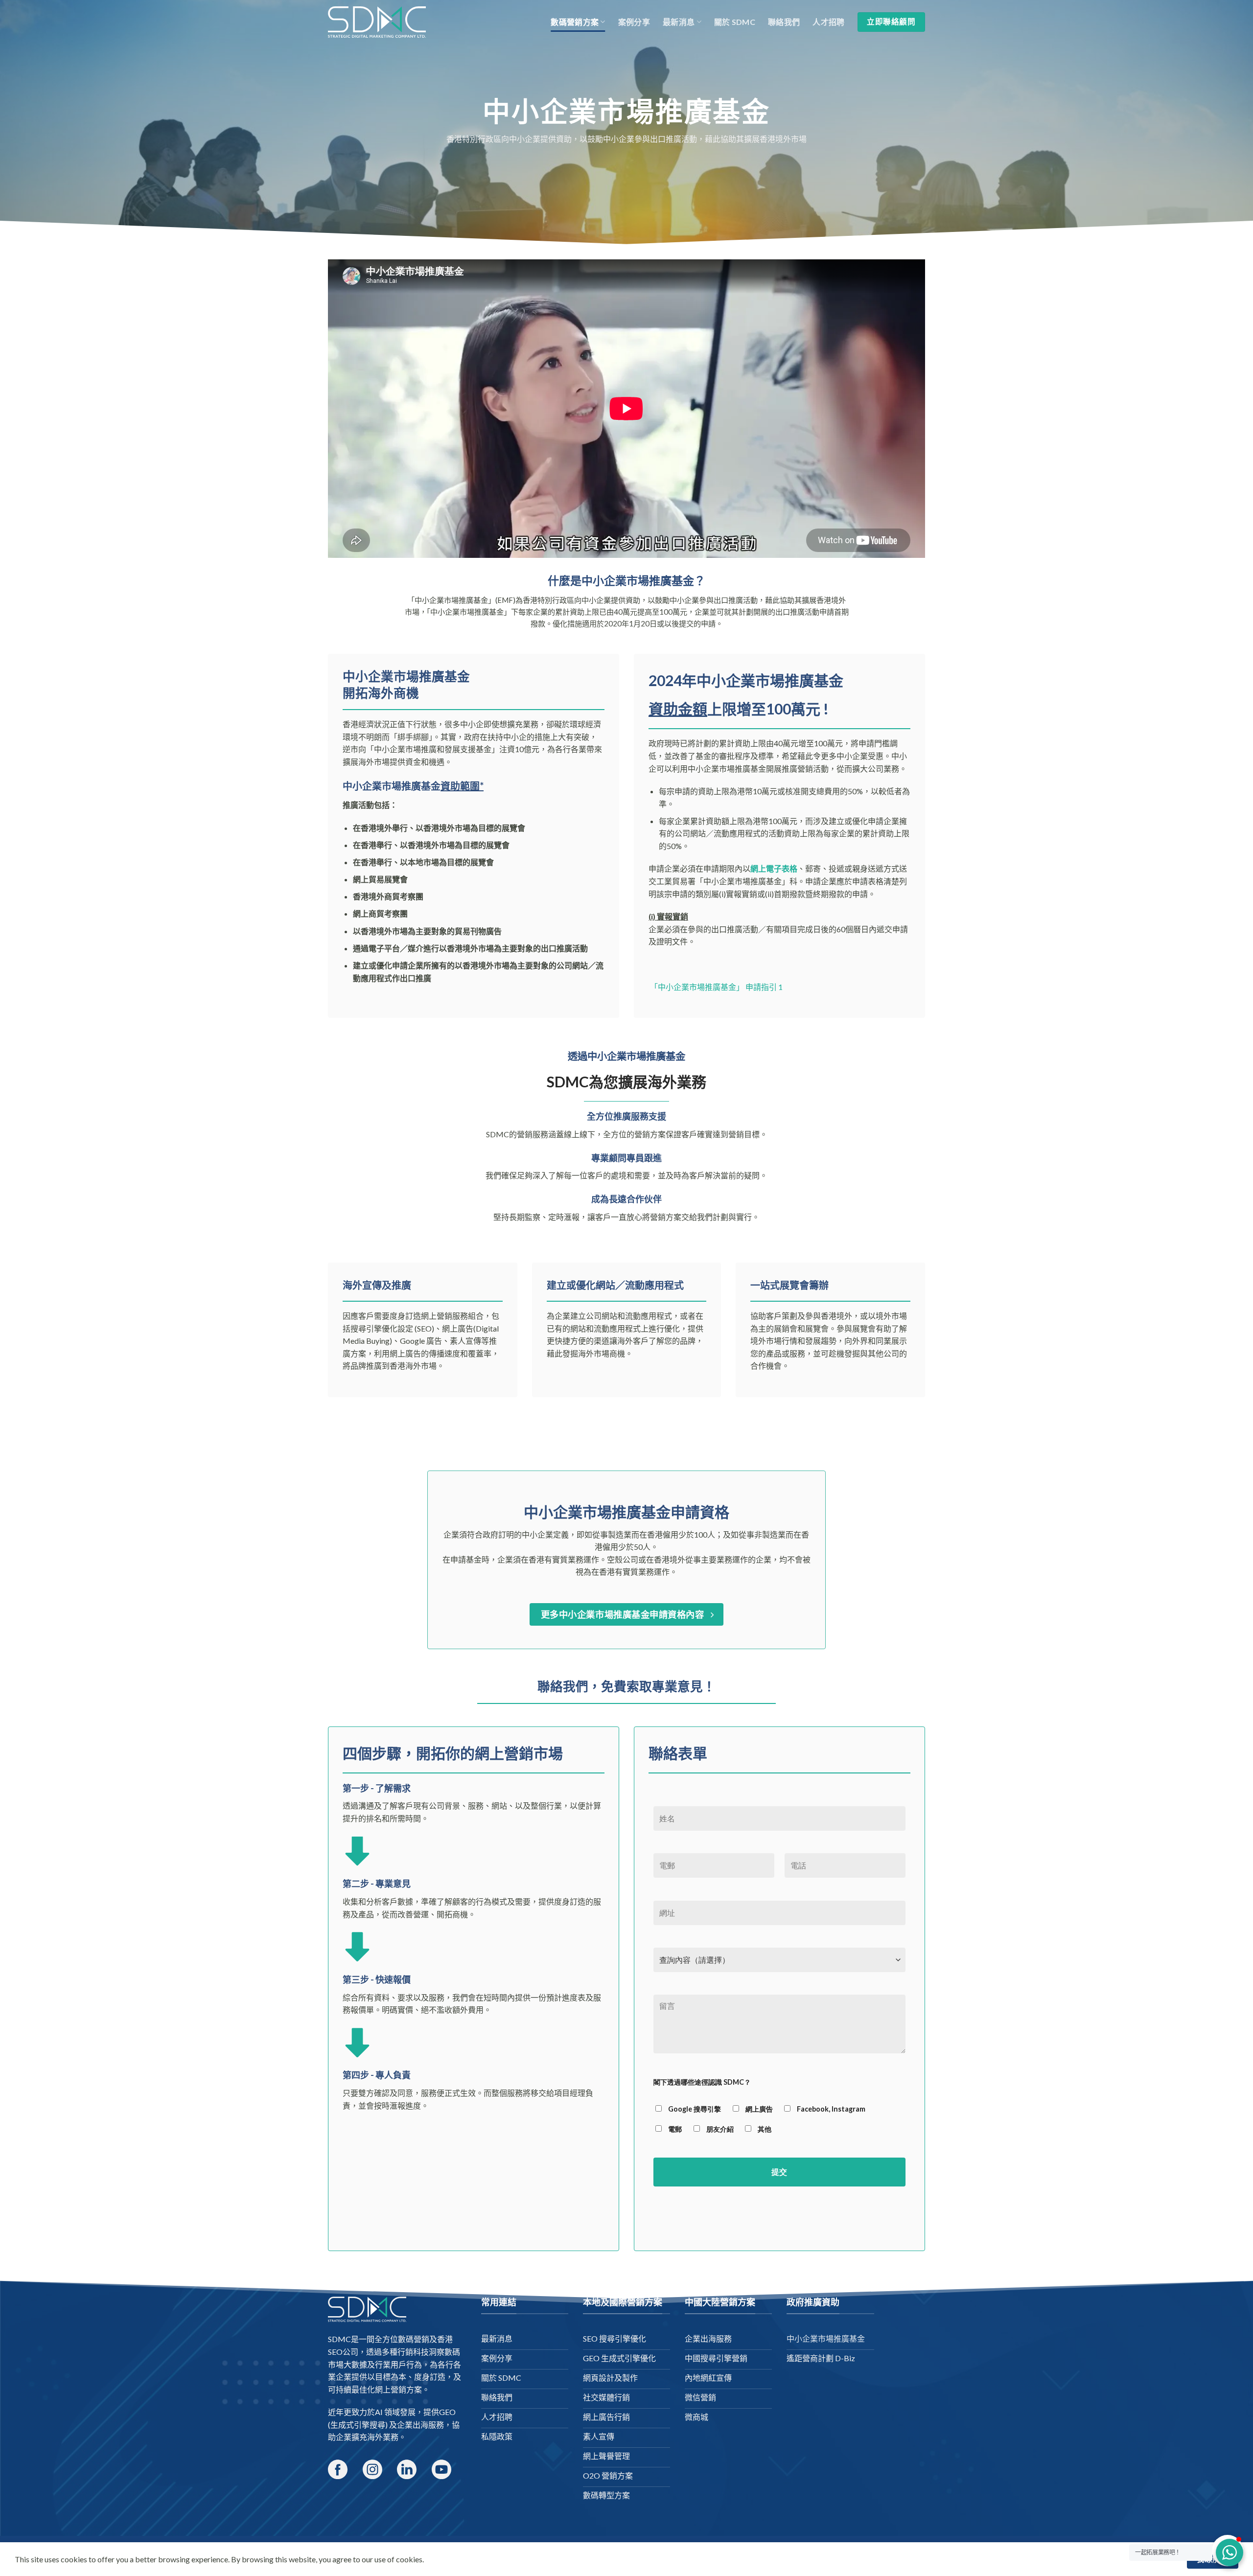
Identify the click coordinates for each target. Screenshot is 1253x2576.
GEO (447, 2412)
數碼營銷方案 (575, 22)
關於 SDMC (735, 22)
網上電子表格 (774, 868)
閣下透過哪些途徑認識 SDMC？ (702, 2082)
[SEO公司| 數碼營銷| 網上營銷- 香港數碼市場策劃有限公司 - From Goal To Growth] (377, 22)
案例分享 (634, 22)
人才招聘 (828, 22)
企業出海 (413, 2425)
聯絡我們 (784, 22)
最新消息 (679, 22)
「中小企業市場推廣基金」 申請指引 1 (716, 987)
